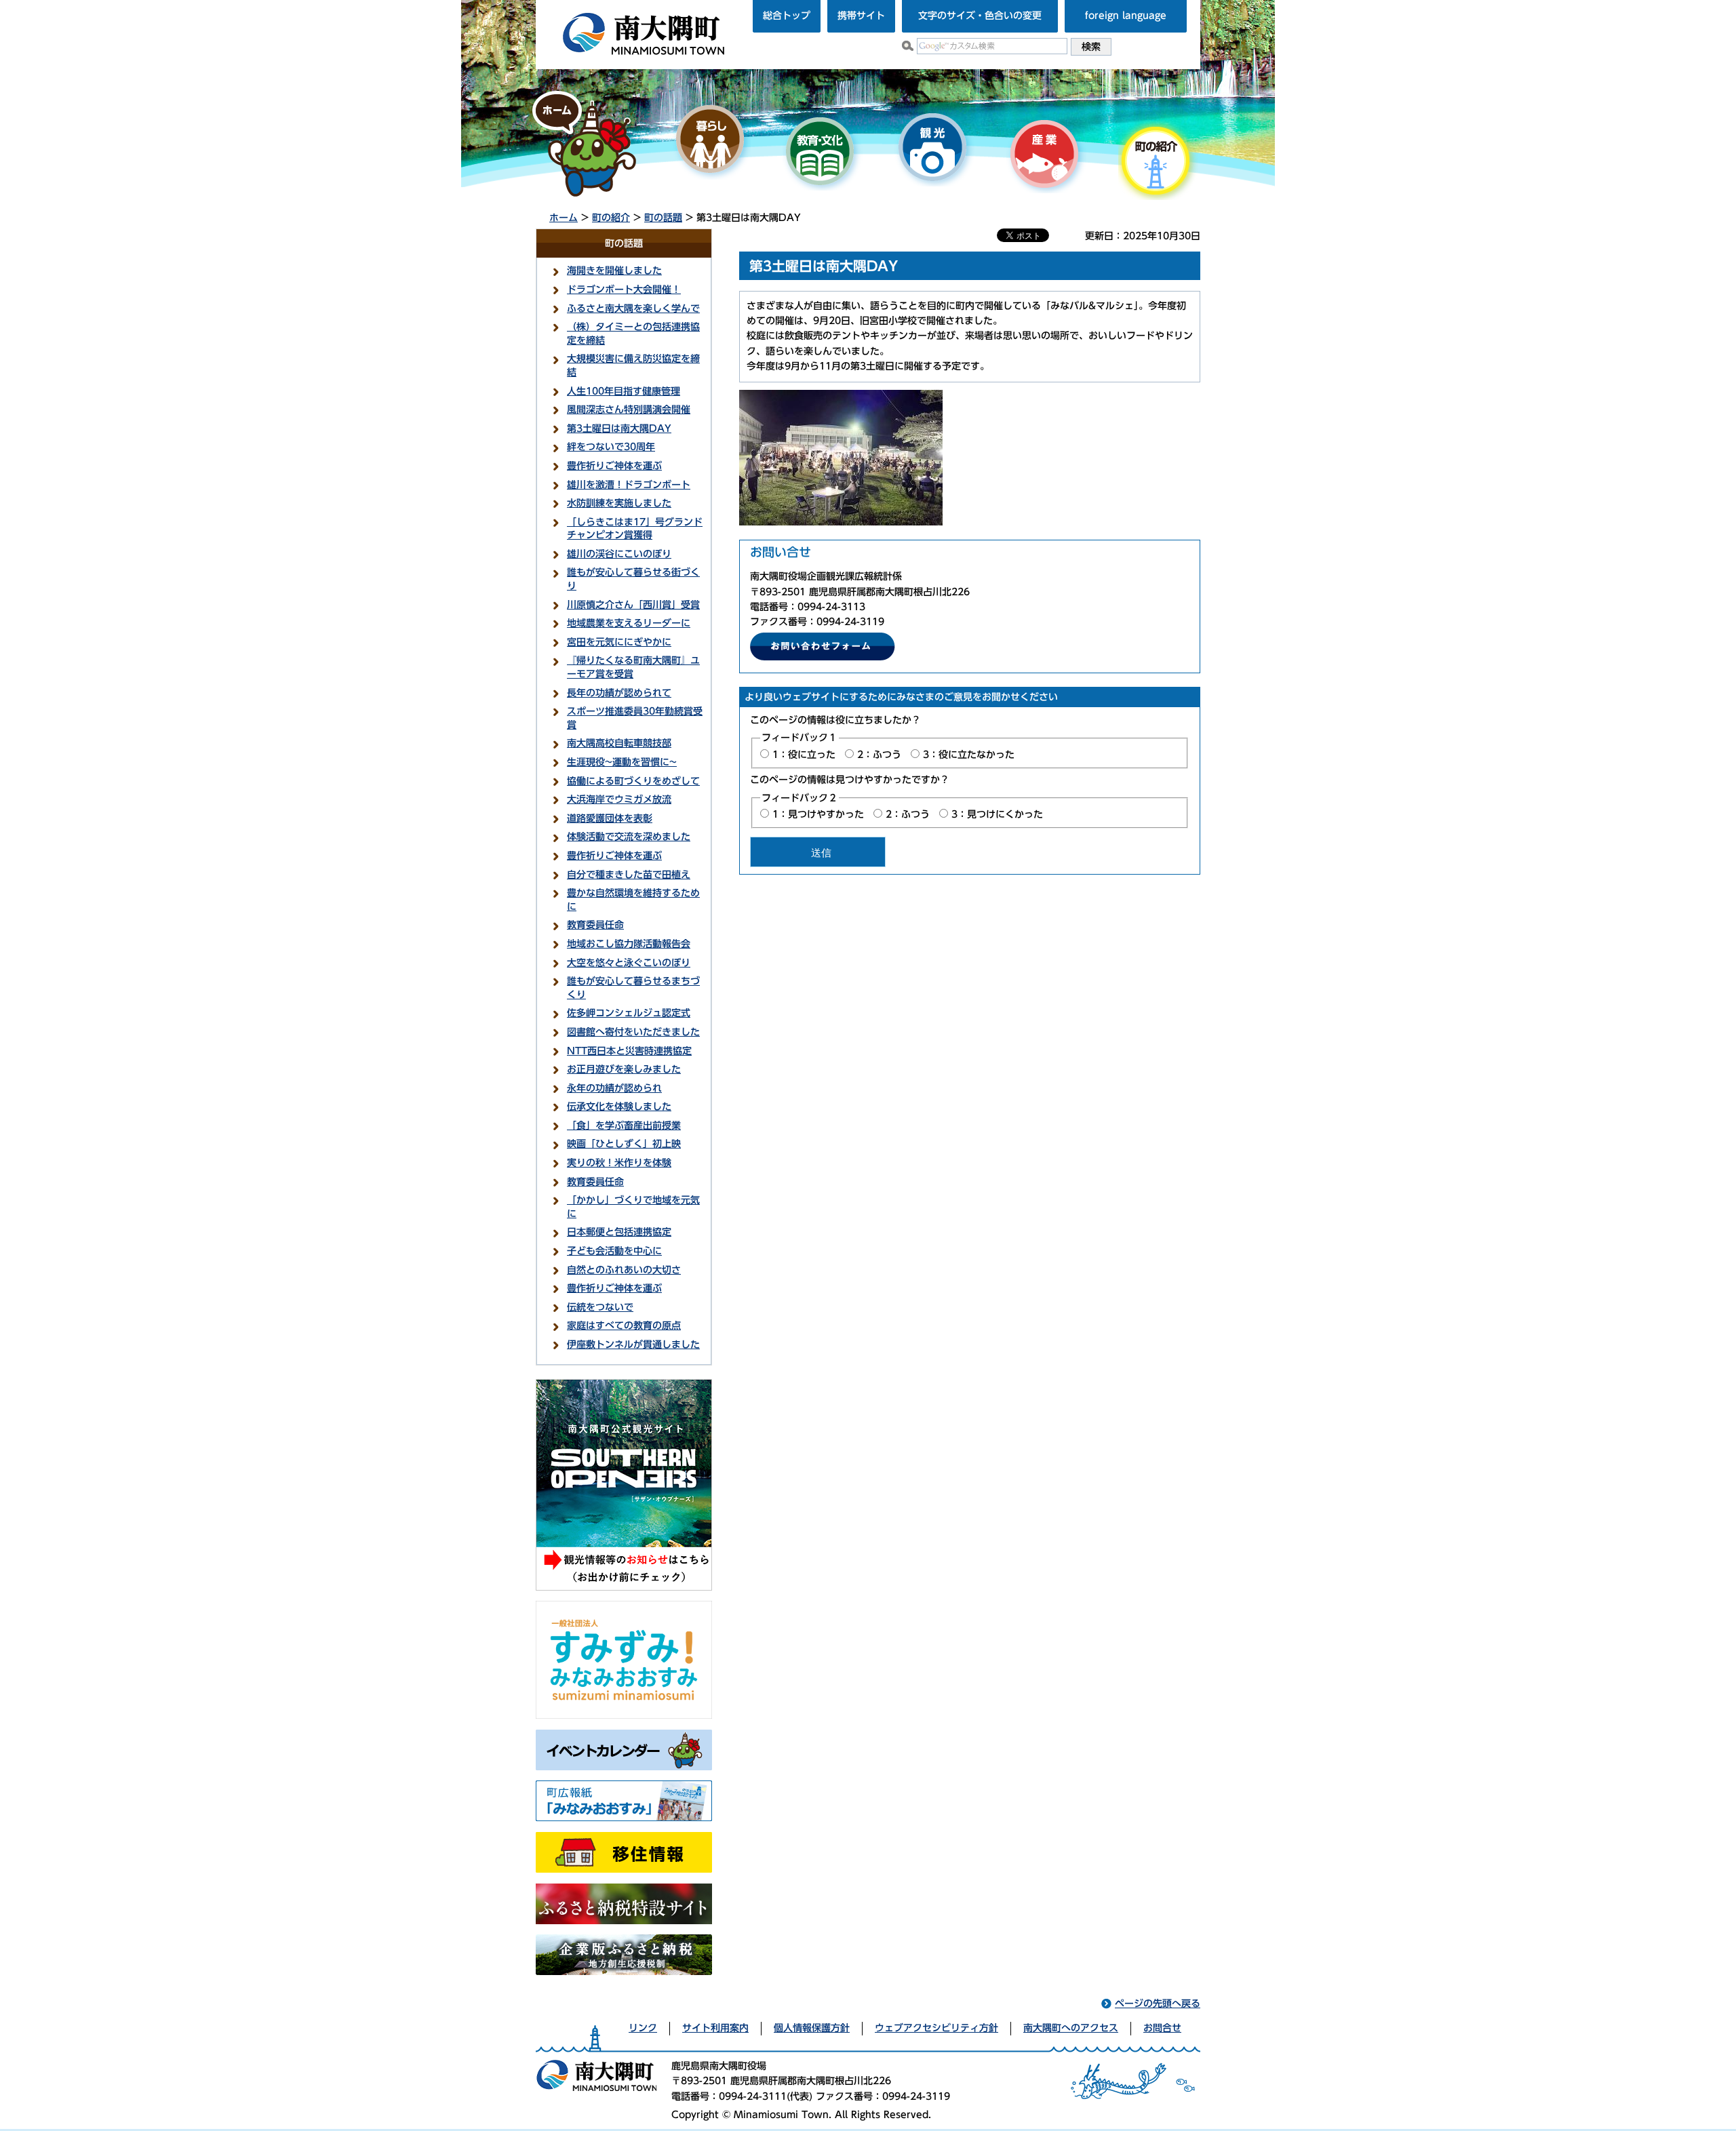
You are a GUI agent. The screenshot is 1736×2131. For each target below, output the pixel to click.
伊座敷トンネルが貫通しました (633, 1345)
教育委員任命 (595, 925)
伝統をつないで (600, 1307)
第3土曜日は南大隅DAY (619, 429)
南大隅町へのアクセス (1071, 2028)
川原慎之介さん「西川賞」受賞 (633, 605)
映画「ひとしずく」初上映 (624, 1144)
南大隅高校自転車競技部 (619, 743)
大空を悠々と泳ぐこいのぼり (629, 963)
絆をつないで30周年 (611, 447)
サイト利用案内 (715, 2028)
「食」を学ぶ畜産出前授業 (624, 1126)
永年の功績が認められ (614, 1088)
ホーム (564, 218)
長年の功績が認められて (619, 693)
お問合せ (1162, 2028)
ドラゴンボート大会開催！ (624, 290)
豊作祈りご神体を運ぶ (614, 466)
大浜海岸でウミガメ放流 (619, 799)
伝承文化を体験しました (619, 1107)
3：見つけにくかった (997, 814)
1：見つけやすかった (818, 814)
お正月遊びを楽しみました (624, 1069)
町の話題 (663, 218)
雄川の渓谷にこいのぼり (619, 554)
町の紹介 (611, 218)
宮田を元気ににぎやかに (619, 642)
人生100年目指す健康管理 (624, 391)
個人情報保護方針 (812, 2028)
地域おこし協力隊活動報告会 (629, 944)
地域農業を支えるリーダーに (629, 623)
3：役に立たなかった (969, 755)
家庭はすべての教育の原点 (624, 1326)
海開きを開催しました (614, 271)
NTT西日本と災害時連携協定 (629, 1051)
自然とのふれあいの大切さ (624, 1270)
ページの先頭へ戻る (1158, 2004)
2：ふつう (879, 755)
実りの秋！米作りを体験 (619, 1163)
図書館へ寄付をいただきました (633, 1032)
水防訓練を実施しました (619, 503)
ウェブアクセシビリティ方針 (936, 2028)
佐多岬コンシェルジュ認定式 (629, 1013)
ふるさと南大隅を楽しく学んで (633, 308)
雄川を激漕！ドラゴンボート (629, 485)
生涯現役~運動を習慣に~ (622, 762)
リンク (643, 2028)
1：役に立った (804, 755)
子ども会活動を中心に (614, 1251)
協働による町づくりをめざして (633, 781)
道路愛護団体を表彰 (610, 818)
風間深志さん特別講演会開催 (629, 410)
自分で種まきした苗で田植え (629, 875)
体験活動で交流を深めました (629, 837)
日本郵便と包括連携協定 (619, 1232)
